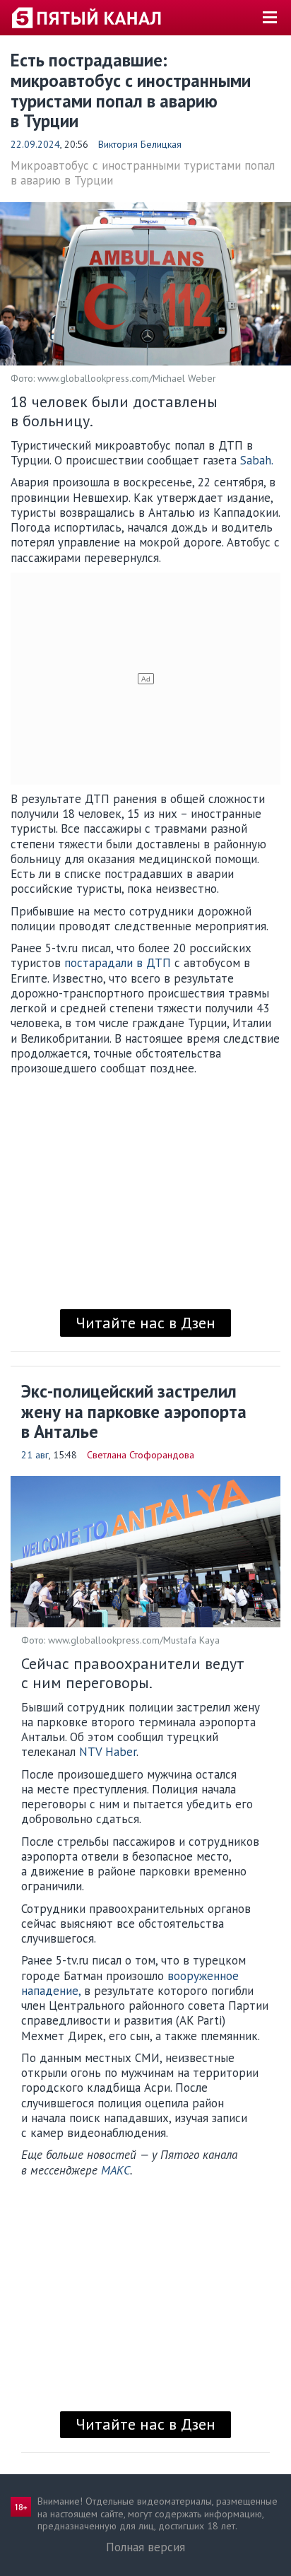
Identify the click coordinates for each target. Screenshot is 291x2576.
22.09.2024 (35, 144)
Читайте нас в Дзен (145, 1323)
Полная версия (145, 2547)
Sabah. (257, 460)
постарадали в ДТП (118, 963)
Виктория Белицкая (140, 144)
